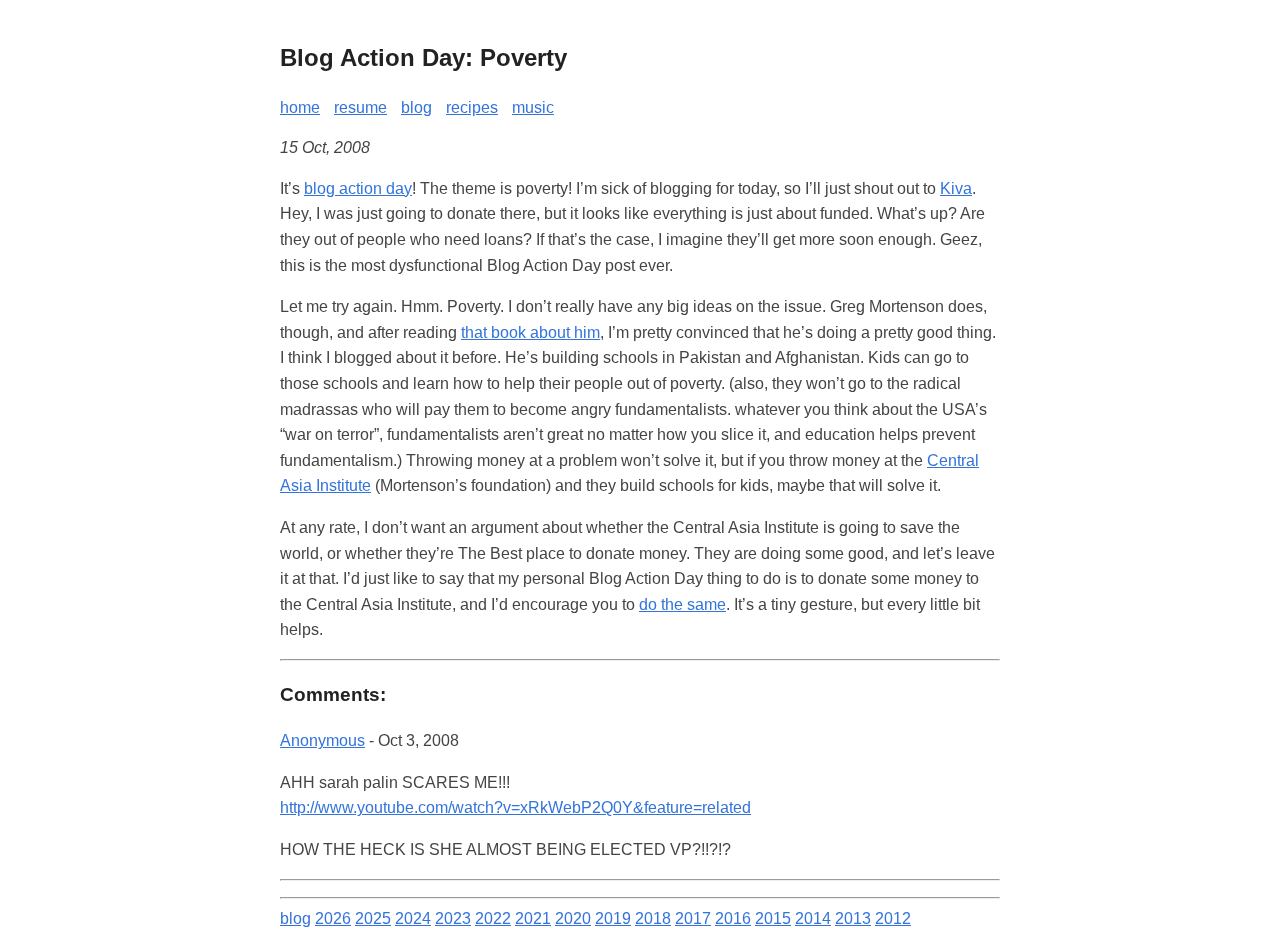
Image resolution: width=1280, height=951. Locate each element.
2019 (613, 918)
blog (416, 107)
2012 (893, 918)
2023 (453, 918)
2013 (853, 918)
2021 (533, 918)
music (533, 107)
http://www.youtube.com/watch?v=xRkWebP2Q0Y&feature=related (515, 807)
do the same (682, 604)
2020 (573, 918)
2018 (653, 918)
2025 (373, 918)
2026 (333, 918)
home (300, 107)
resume (360, 107)
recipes (472, 107)
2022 (493, 918)
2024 (413, 918)
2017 (693, 918)
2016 (733, 918)
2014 (813, 918)
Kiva (956, 188)
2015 (773, 918)
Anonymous (322, 740)
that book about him (530, 332)
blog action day (358, 188)
